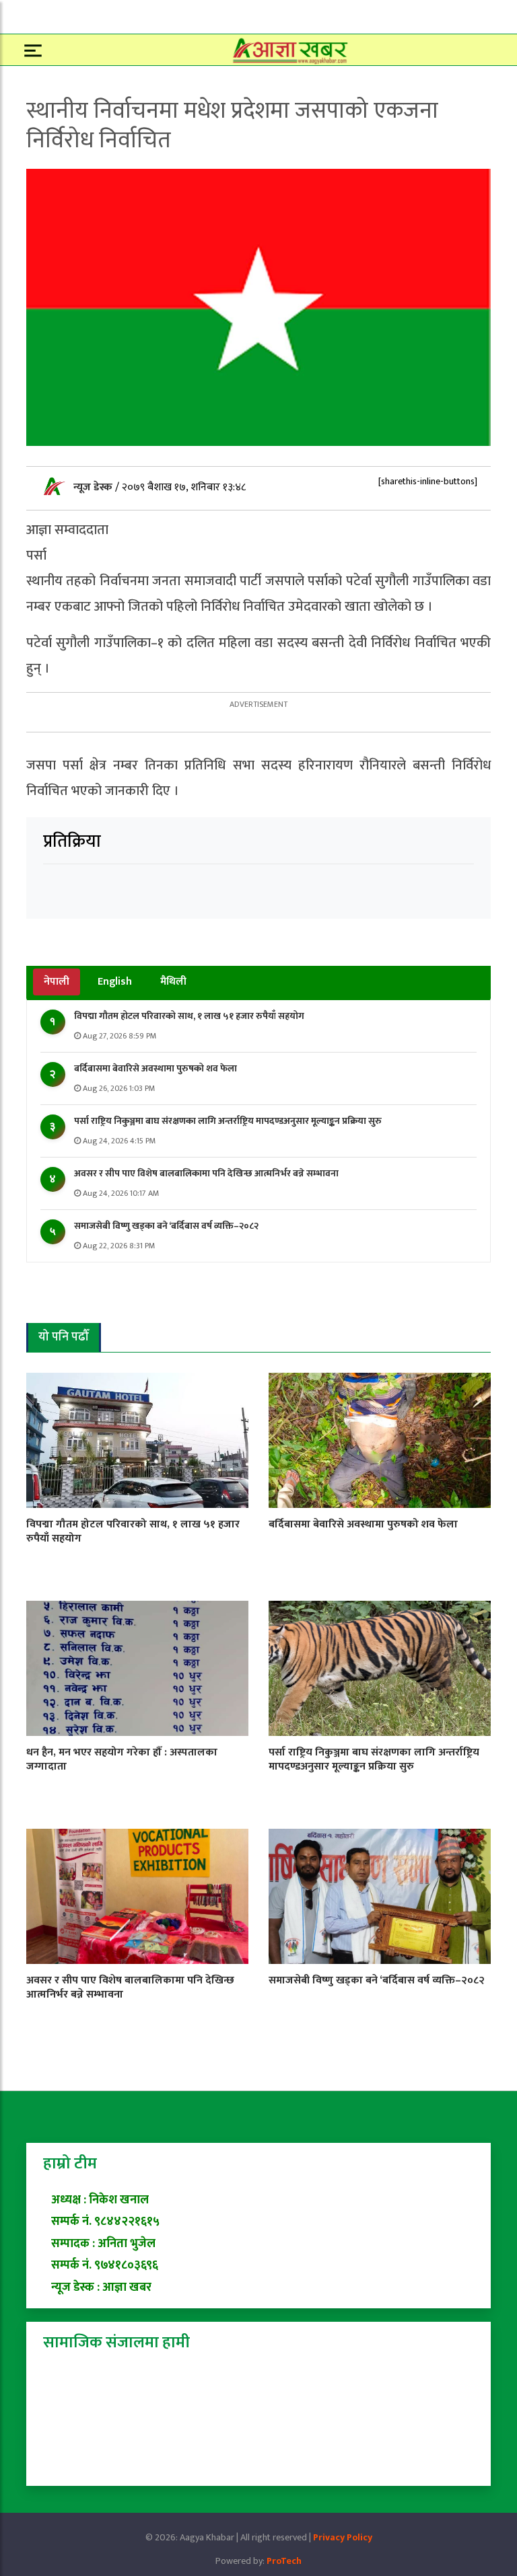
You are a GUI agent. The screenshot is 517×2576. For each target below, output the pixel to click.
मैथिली (173, 982)
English (115, 982)
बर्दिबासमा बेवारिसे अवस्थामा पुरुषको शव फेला (156, 1068)
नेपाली (57, 982)
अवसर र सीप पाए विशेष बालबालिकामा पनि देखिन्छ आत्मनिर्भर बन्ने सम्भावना (206, 1173)
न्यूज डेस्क (94, 487)
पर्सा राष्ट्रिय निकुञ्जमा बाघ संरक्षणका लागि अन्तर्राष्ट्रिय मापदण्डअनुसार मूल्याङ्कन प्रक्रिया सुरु (228, 1121)
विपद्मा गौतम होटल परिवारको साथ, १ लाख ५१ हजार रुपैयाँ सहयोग (189, 1016)
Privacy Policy (343, 2537)
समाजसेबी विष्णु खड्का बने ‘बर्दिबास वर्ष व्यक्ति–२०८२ (166, 1226)
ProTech (284, 2561)
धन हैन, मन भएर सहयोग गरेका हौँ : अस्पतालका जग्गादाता (122, 1759)
